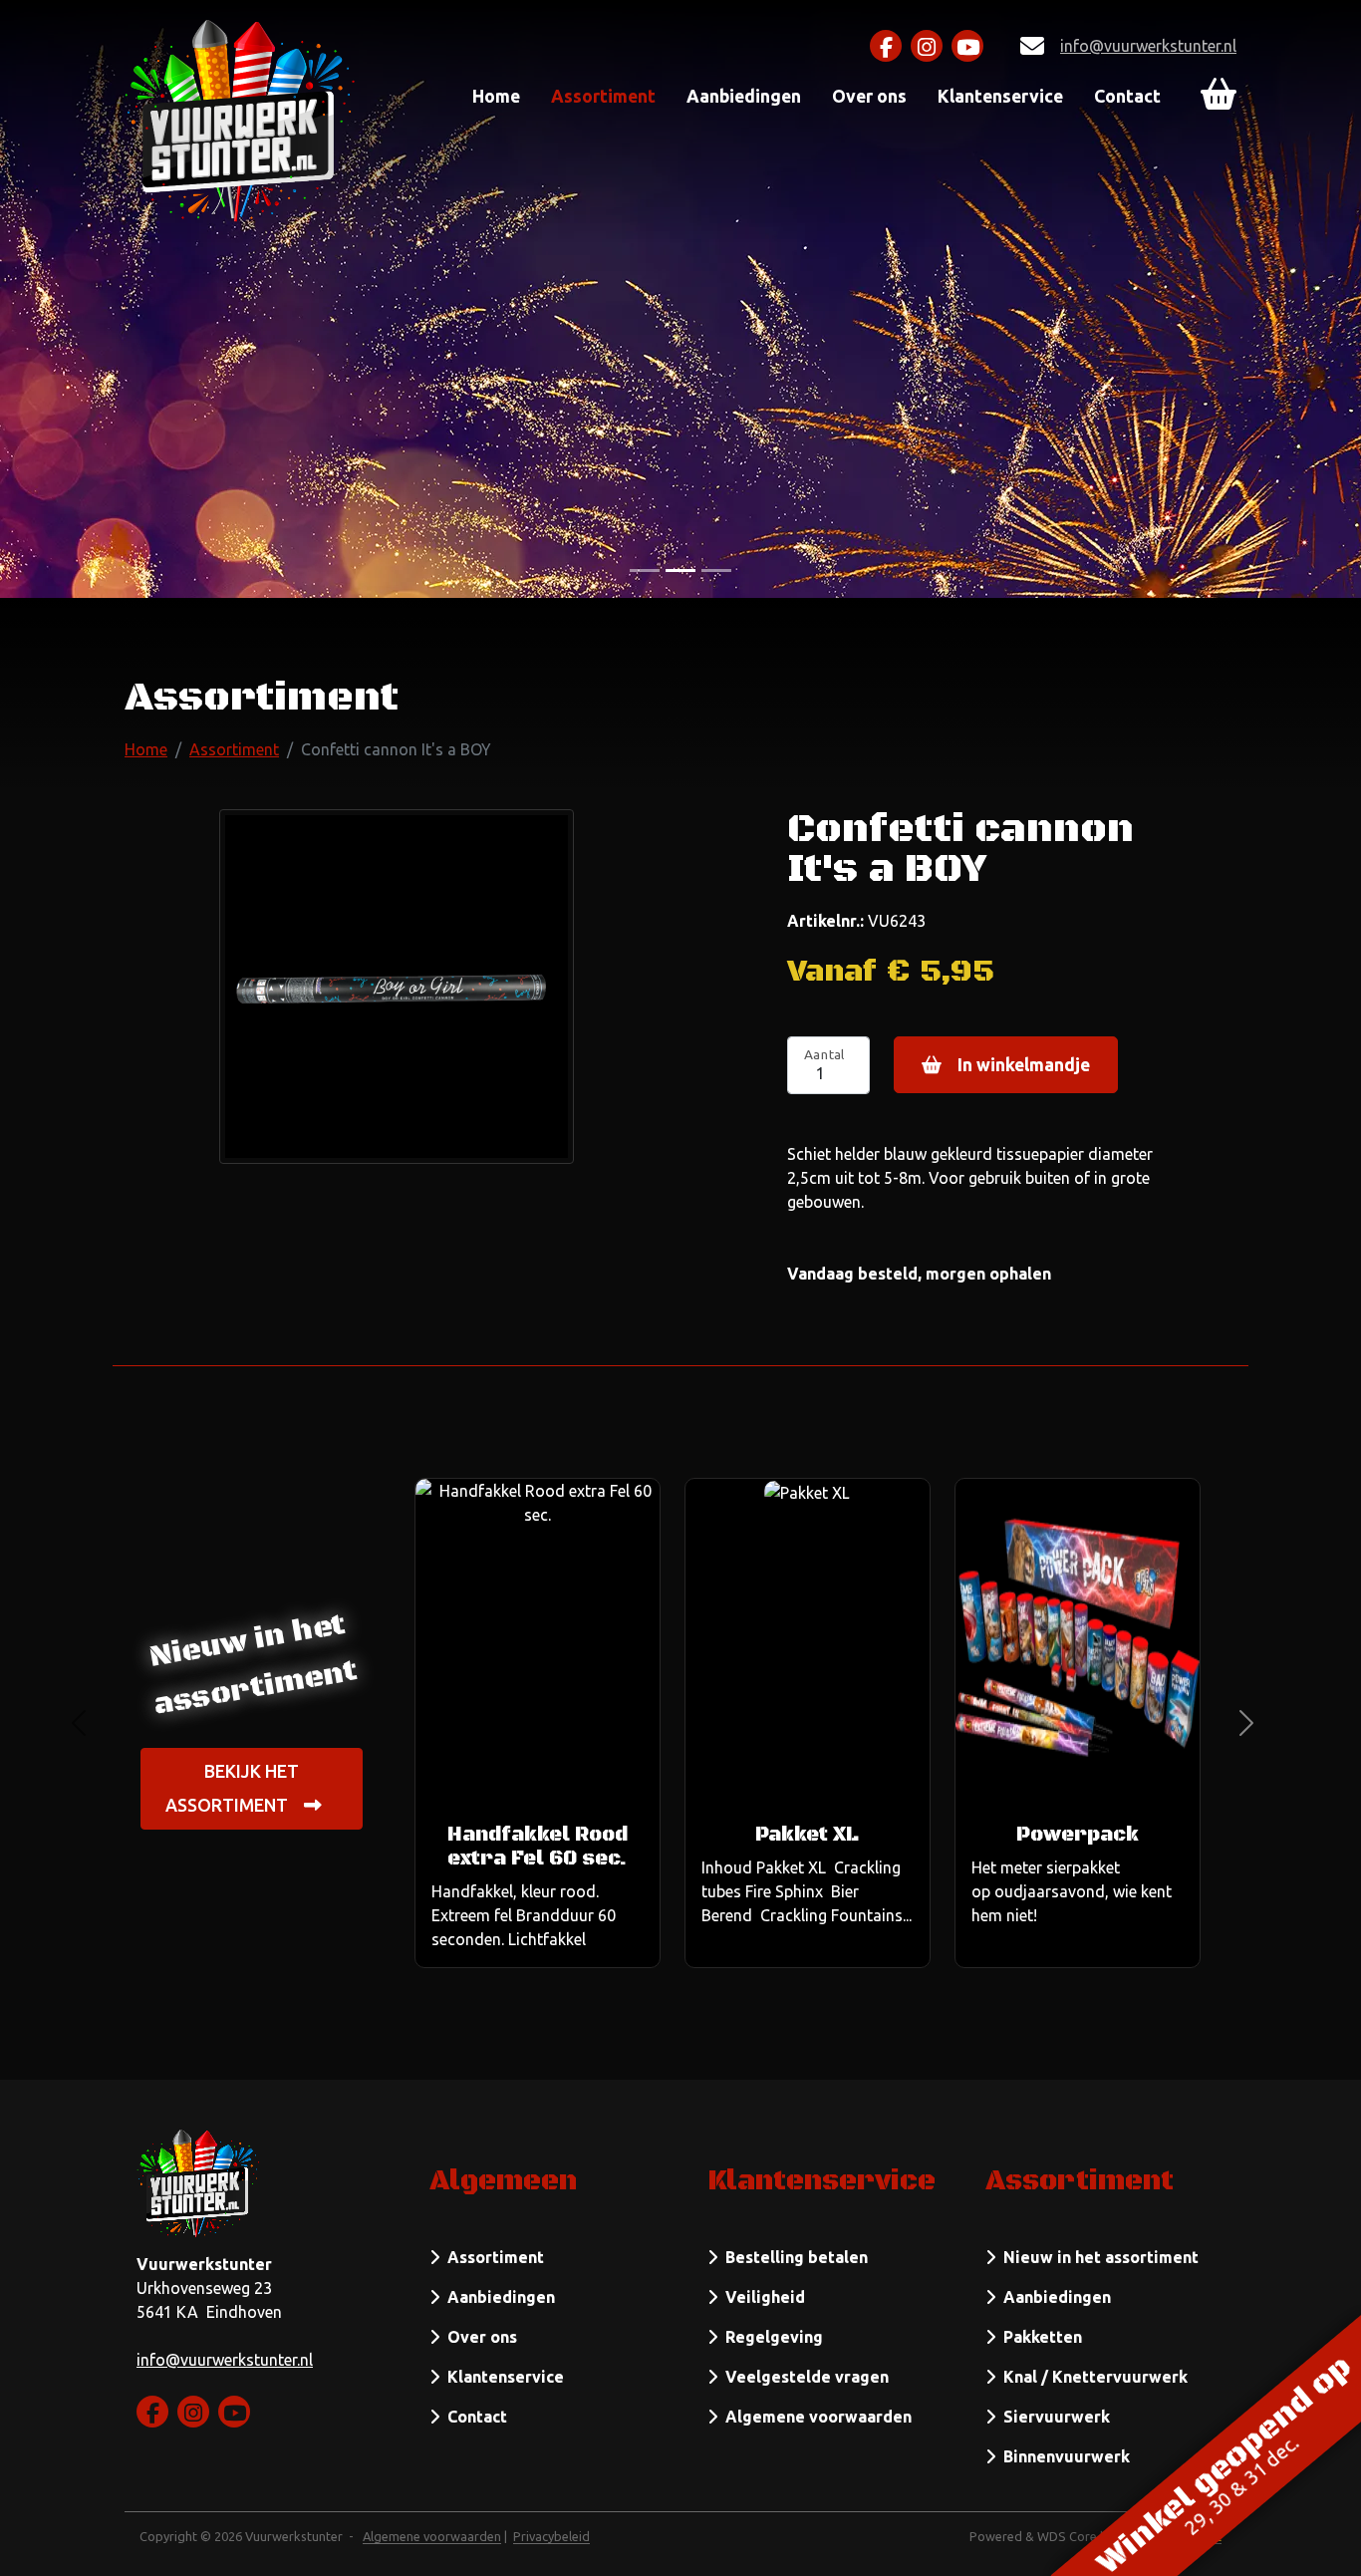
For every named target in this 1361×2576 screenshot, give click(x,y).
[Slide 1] (680, 571)
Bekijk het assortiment (232, 1788)
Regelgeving (770, 2337)
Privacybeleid (551, 2536)
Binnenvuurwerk (1063, 2456)
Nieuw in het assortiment (1097, 2257)
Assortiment (603, 96)
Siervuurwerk (1053, 2417)
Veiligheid (761, 2297)
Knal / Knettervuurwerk (1091, 2377)
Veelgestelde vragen (803, 2377)
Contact (1127, 96)
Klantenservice (1000, 96)
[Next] (1246, 1723)
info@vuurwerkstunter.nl (1148, 46)
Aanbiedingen (744, 96)
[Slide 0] (645, 571)
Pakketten (1039, 2337)
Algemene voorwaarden (815, 2417)
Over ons (869, 96)
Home (496, 96)
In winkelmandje (1024, 1065)
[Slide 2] (716, 571)
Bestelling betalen (793, 2257)
